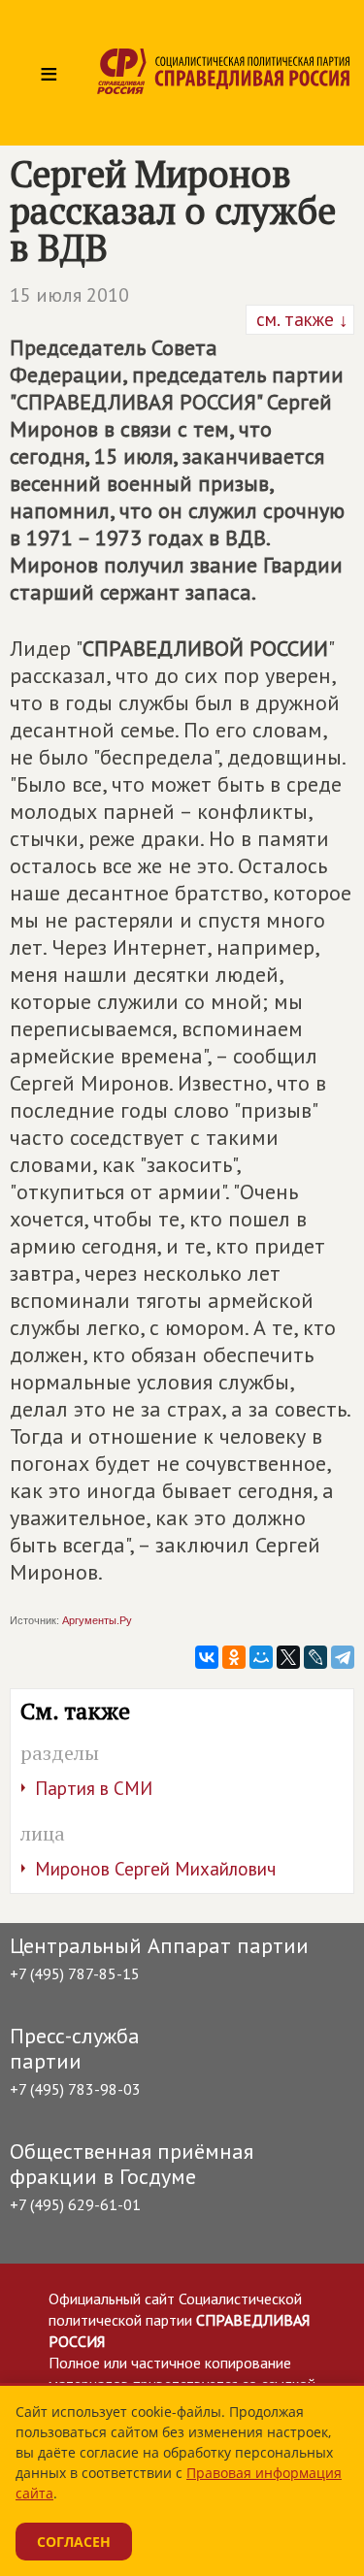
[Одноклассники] (234, 1657)
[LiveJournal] (315, 1657)
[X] (288, 1657)
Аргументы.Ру (97, 1620)
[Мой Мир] (261, 1657)
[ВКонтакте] (207, 1657)
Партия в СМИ (94, 1788)
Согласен (74, 2542)
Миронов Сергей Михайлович (155, 1869)
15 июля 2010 (69, 295)
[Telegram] (343, 1657)
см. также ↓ (300, 319)
